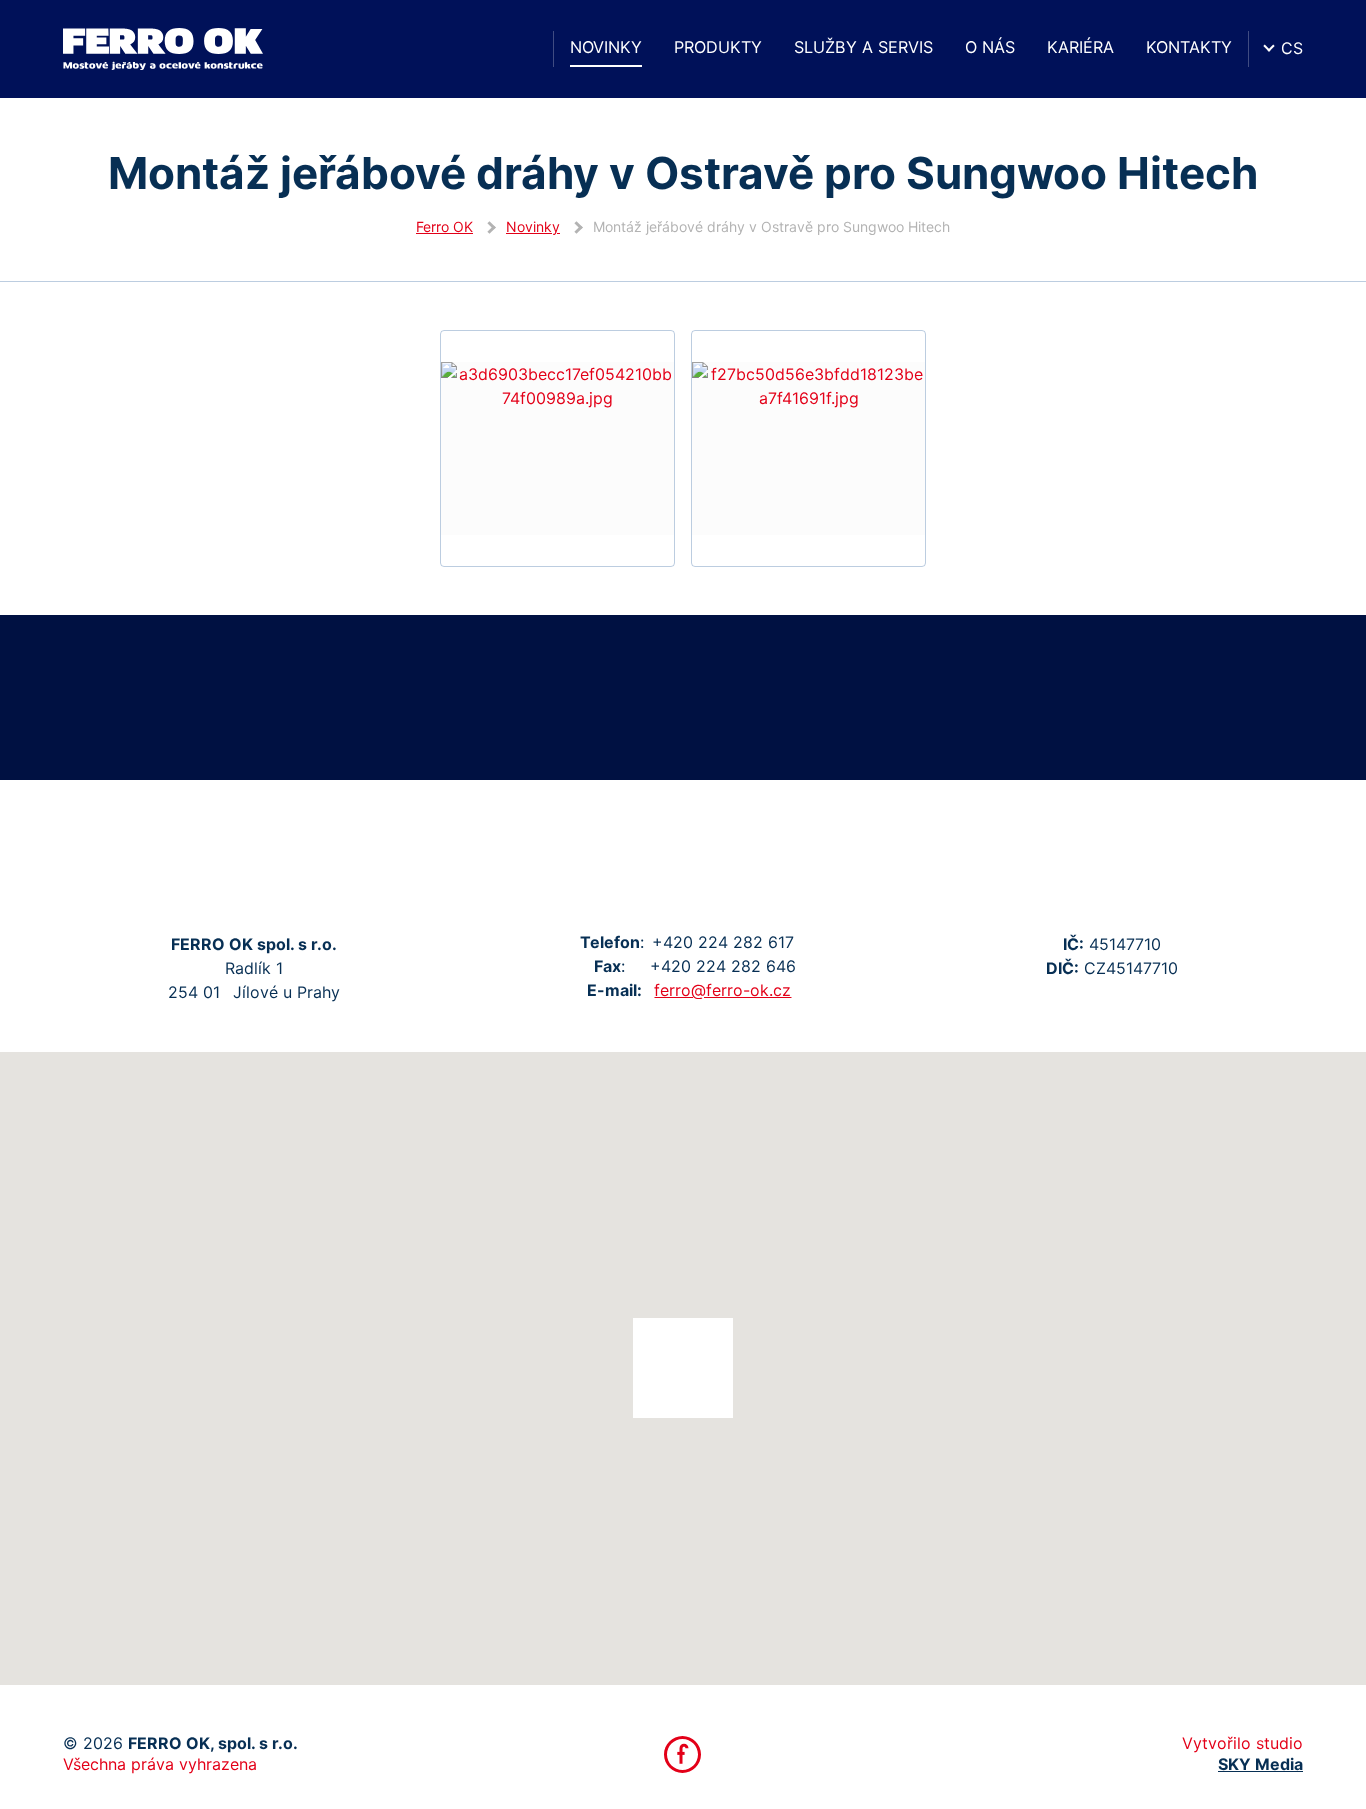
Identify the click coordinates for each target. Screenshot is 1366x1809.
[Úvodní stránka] (519, 49)
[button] (683, 1368)
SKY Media (1260, 1764)
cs (1292, 48)
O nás (990, 47)
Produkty (718, 47)
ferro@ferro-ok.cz (722, 990)
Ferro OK (444, 226)
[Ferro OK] (163, 49)
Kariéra (1080, 47)
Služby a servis (863, 47)
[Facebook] (682, 1754)
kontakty (1189, 47)
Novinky (606, 47)
